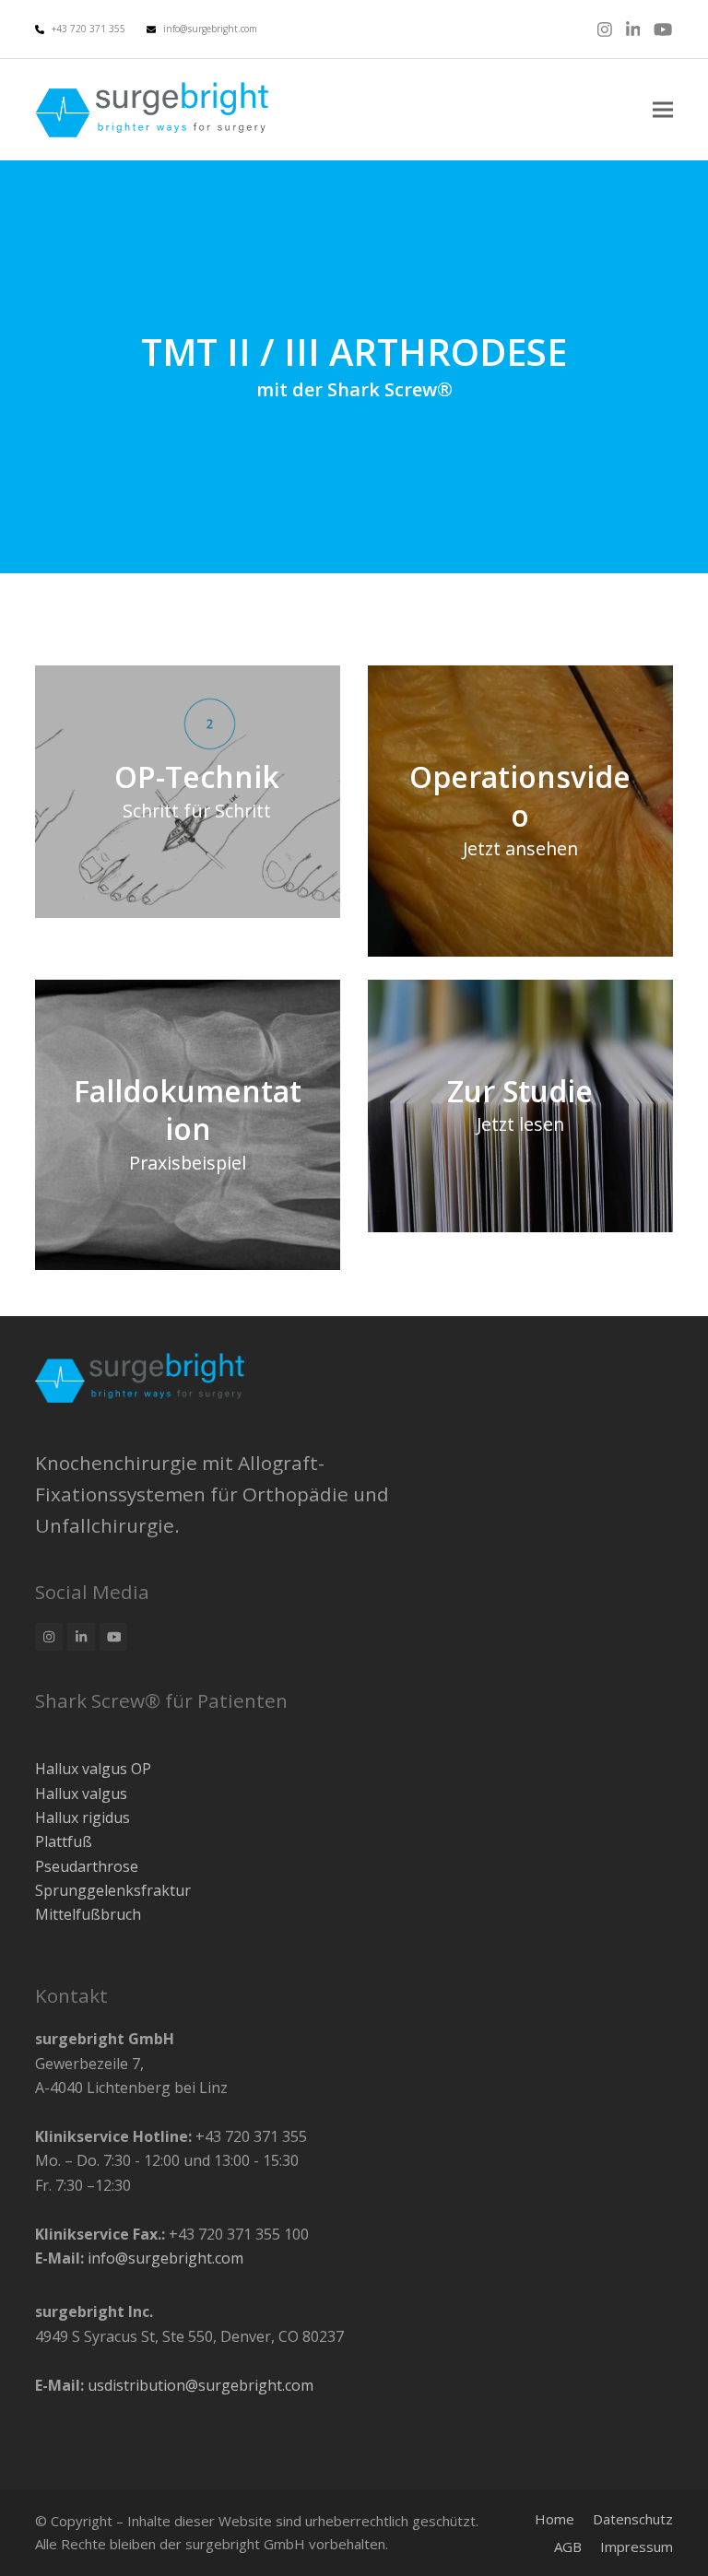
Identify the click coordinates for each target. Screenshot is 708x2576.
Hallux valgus (81, 1794)
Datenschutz (633, 2519)
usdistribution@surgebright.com (201, 2385)
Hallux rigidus (83, 1817)
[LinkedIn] (633, 29)
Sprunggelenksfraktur (113, 1890)
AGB (568, 2547)
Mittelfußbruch (88, 1914)
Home (555, 2519)
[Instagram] (605, 29)
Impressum (637, 2547)
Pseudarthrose (87, 1866)
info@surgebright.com (210, 29)
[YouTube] (663, 29)
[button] (663, 110)
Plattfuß (64, 1841)
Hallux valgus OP (93, 1769)
